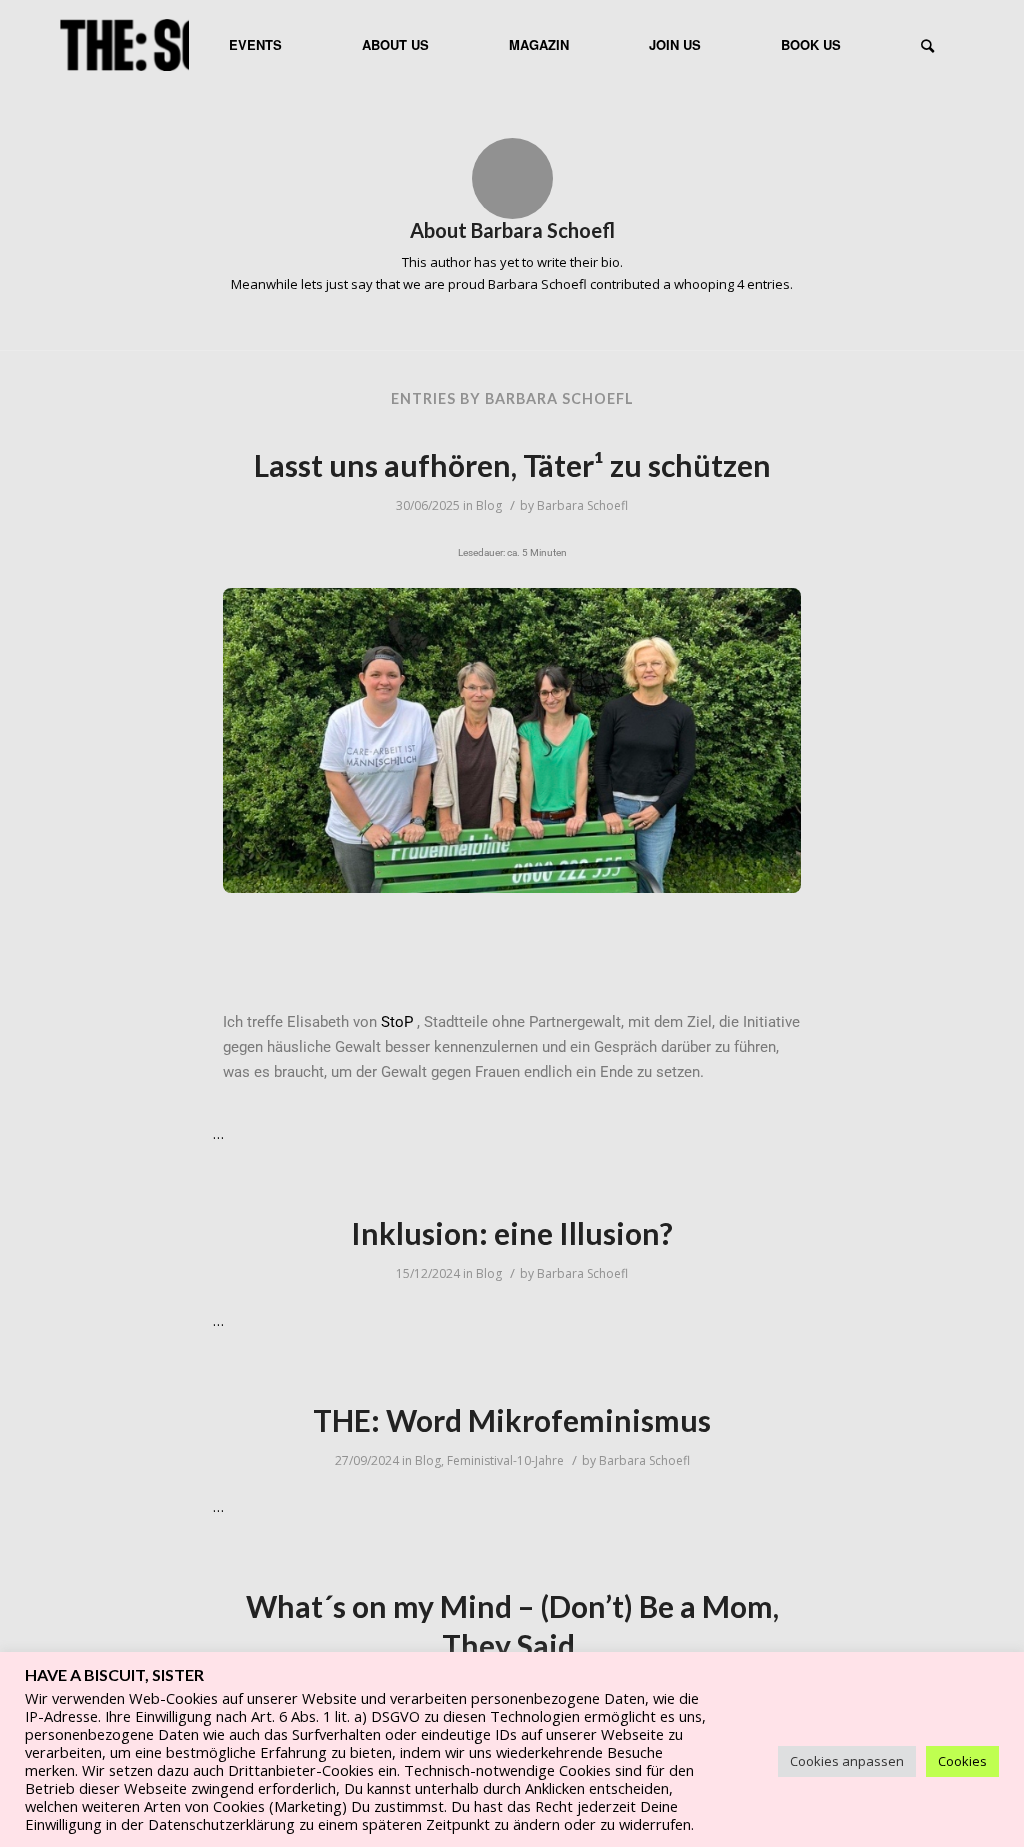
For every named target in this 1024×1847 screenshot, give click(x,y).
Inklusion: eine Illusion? (512, 1233)
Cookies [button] (962, 1761)
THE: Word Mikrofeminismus (512, 1420)
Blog (489, 505)
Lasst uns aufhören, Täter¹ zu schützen (512, 465)
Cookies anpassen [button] (847, 1761)
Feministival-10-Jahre (505, 1460)
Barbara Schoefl (582, 505)
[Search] (927, 45)
